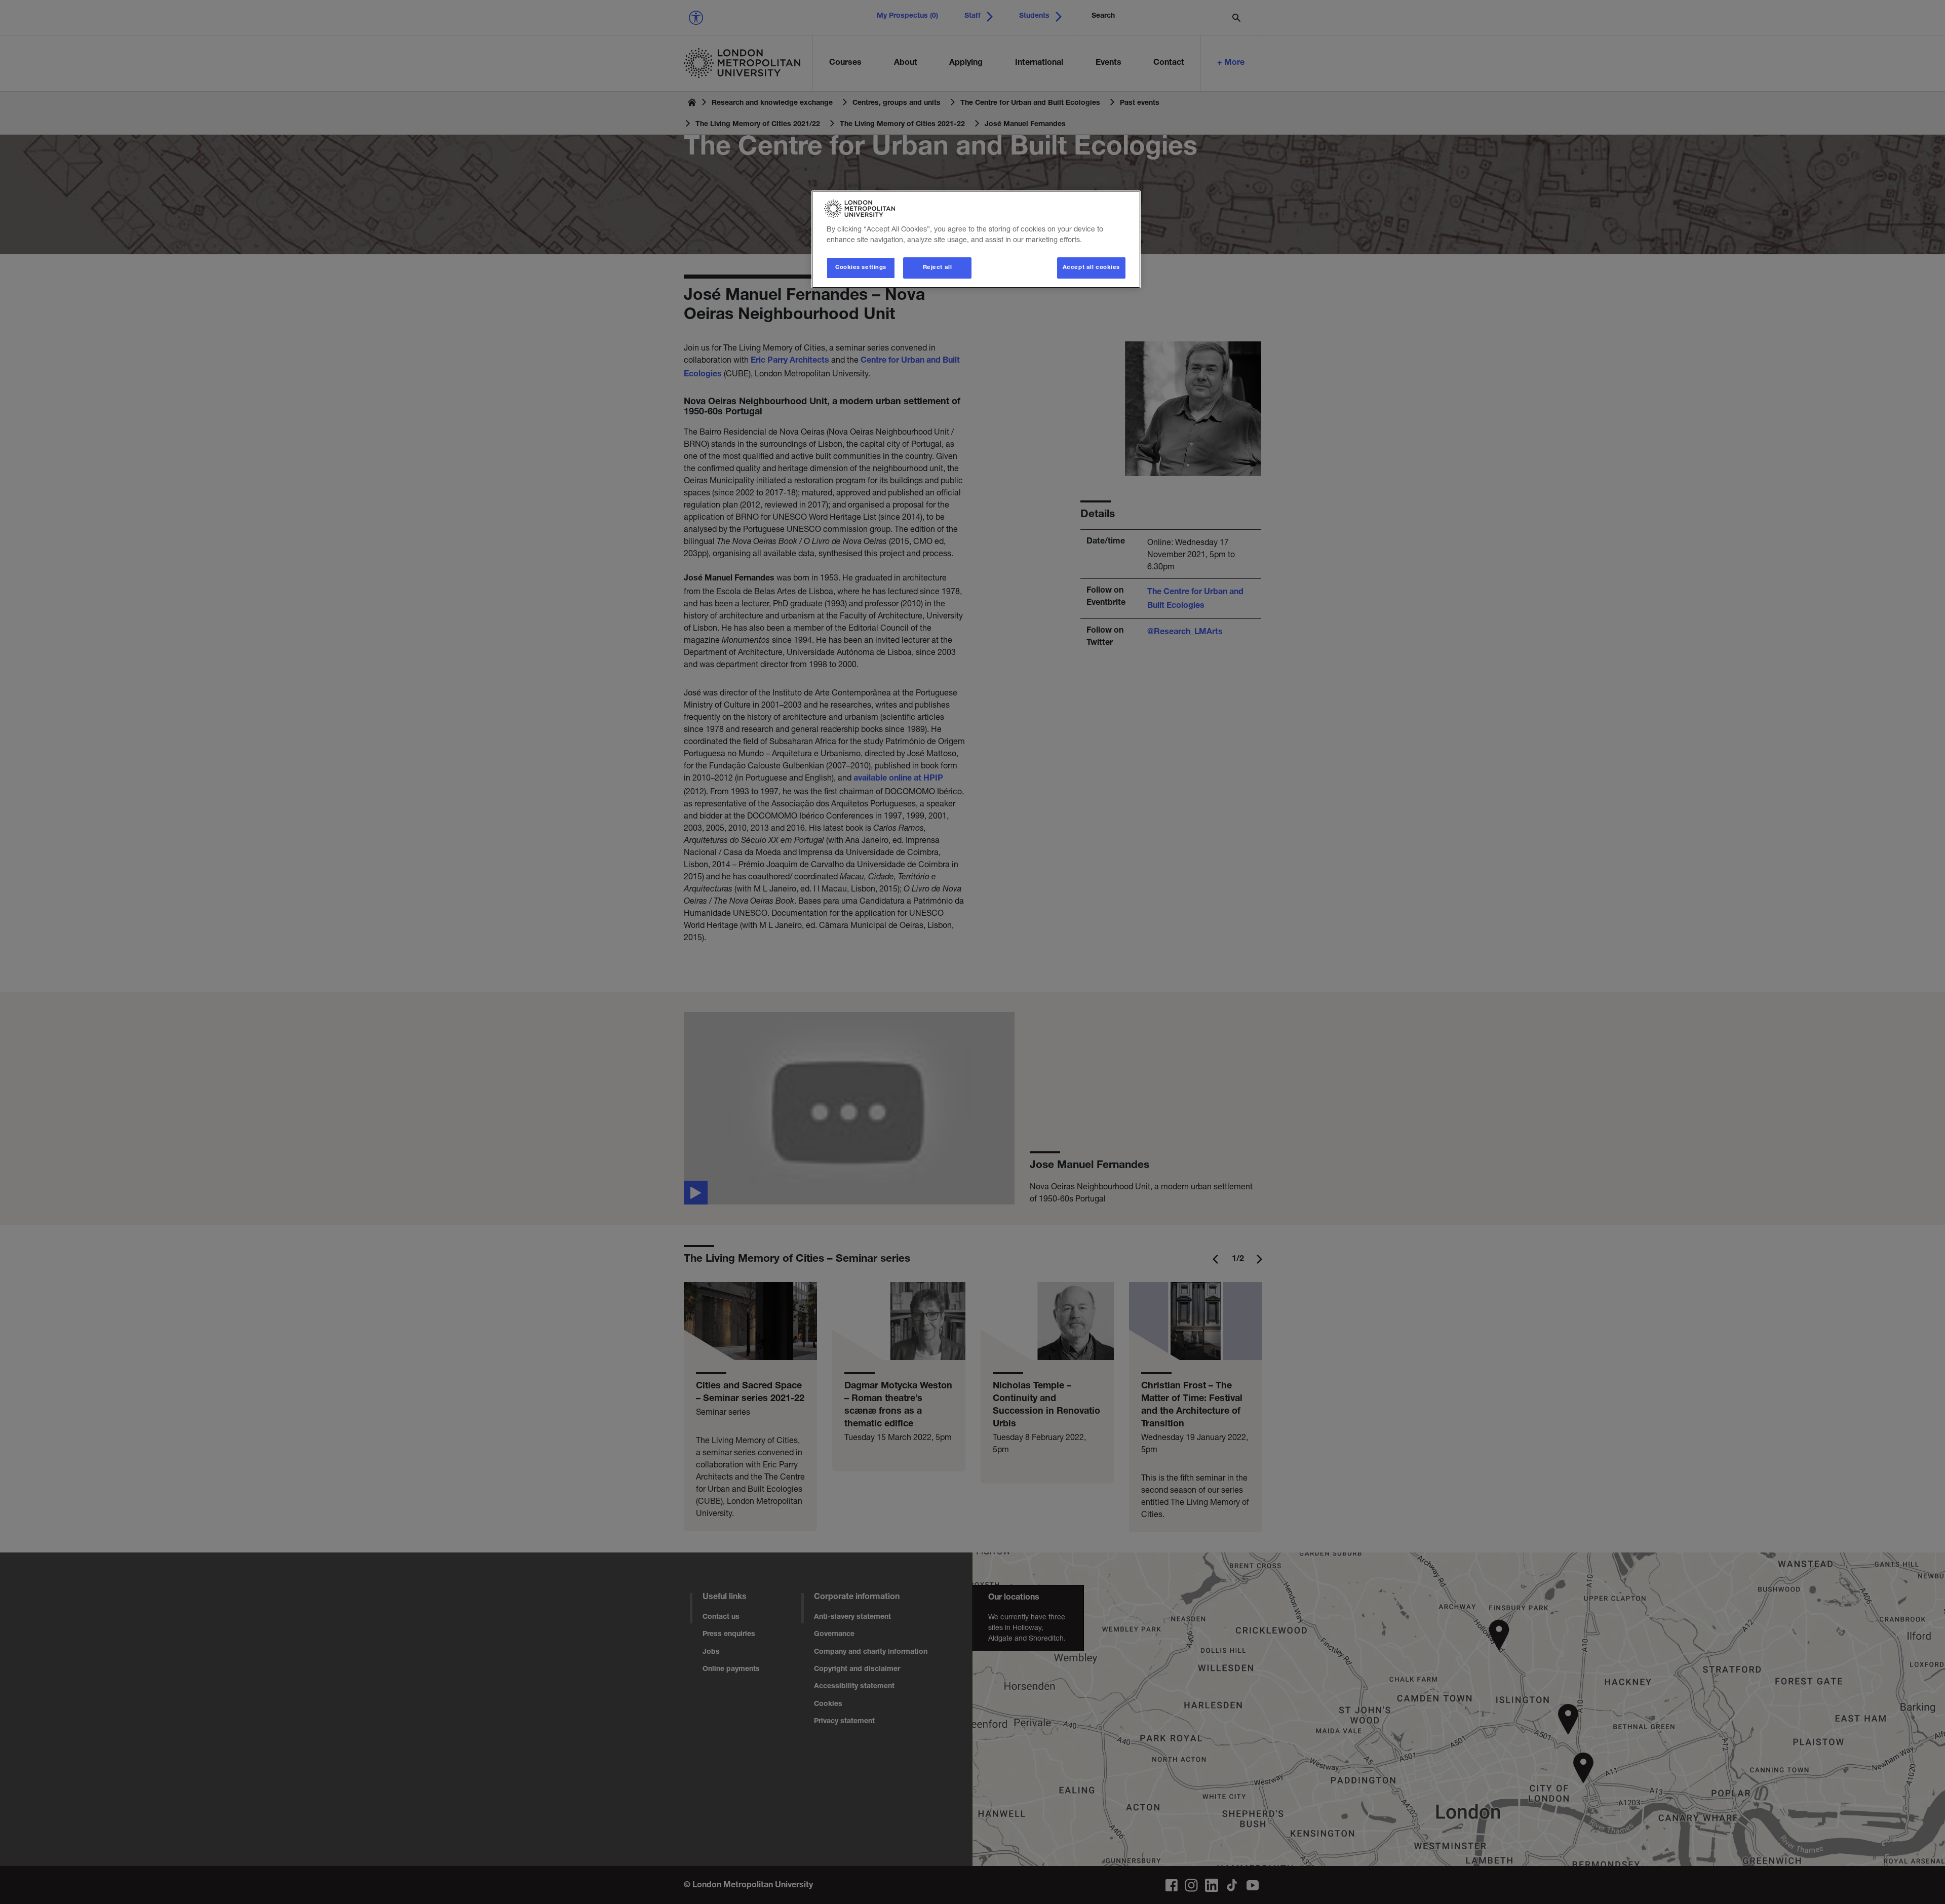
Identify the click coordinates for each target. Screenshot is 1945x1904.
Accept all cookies (1091, 268)
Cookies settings (861, 268)
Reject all (938, 268)
